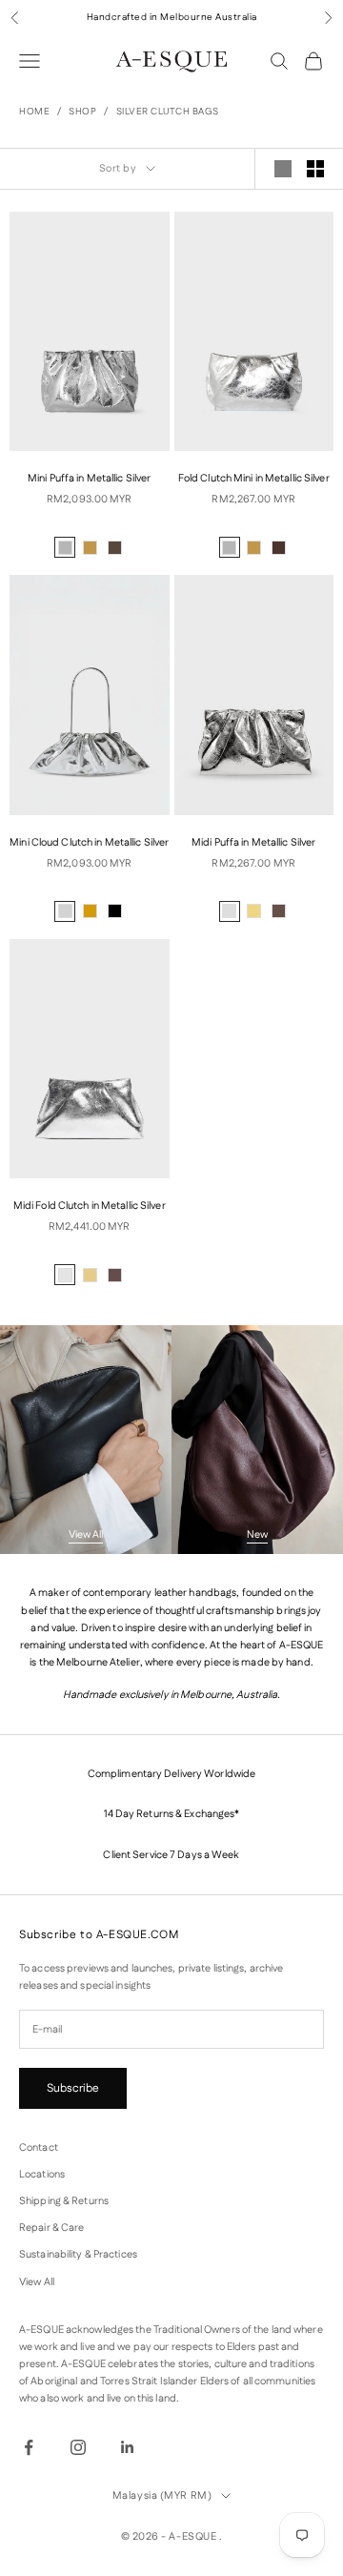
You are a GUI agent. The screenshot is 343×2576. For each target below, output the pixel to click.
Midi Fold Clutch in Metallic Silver (90, 1206)
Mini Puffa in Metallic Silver (89, 479)
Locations (42, 2175)
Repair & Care (51, 2228)
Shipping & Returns (64, 2201)
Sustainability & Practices (78, 2255)
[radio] (65, 547)
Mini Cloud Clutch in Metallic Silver (89, 843)
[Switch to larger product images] (283, 169)
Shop (82, 112)
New (257, 1535)
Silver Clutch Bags (168, 112)
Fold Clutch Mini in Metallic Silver (254, 479)
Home (34, 112)
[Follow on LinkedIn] (128, 2447)
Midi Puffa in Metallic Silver (253, 843)
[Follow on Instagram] (78, 2447)
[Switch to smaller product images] (315, 169)
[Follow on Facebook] (29, 2447)
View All (86, 1535)
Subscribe (73, 2088)
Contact (39, 2148)
